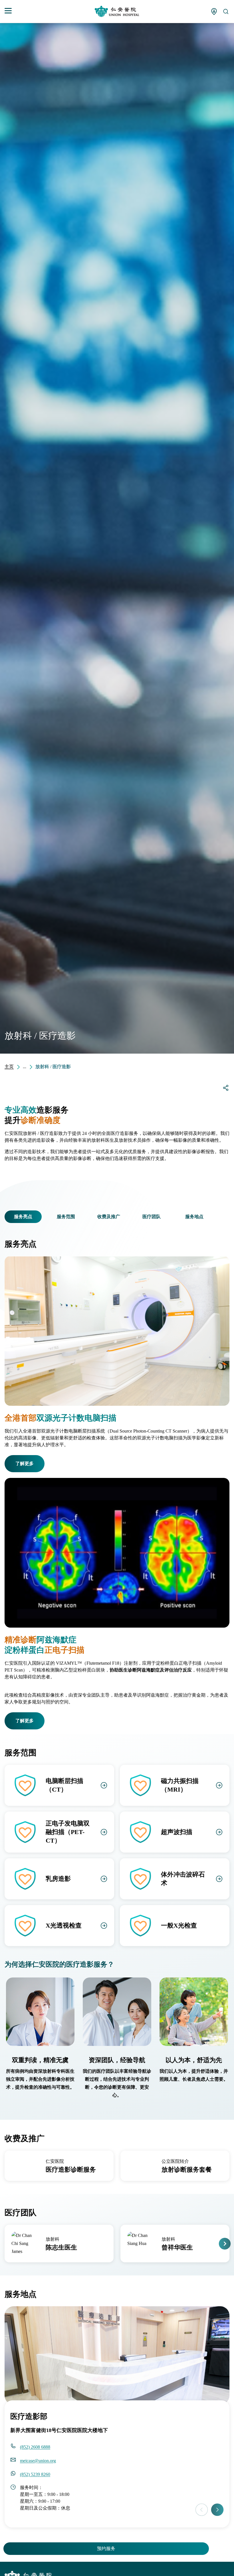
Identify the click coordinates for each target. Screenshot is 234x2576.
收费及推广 (109, 1217)
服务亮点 (23, 1217)
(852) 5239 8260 (35, 2474)
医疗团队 (152, 1217)
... (25, 1067)
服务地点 (194, 1217)
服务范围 (66, 1217)
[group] (59, 2166)
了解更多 (25, 1464)
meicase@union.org (38, 2461)
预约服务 (106, 2548)
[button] (8, 1217)
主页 (9, 1067)
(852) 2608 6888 (35, 2447)
